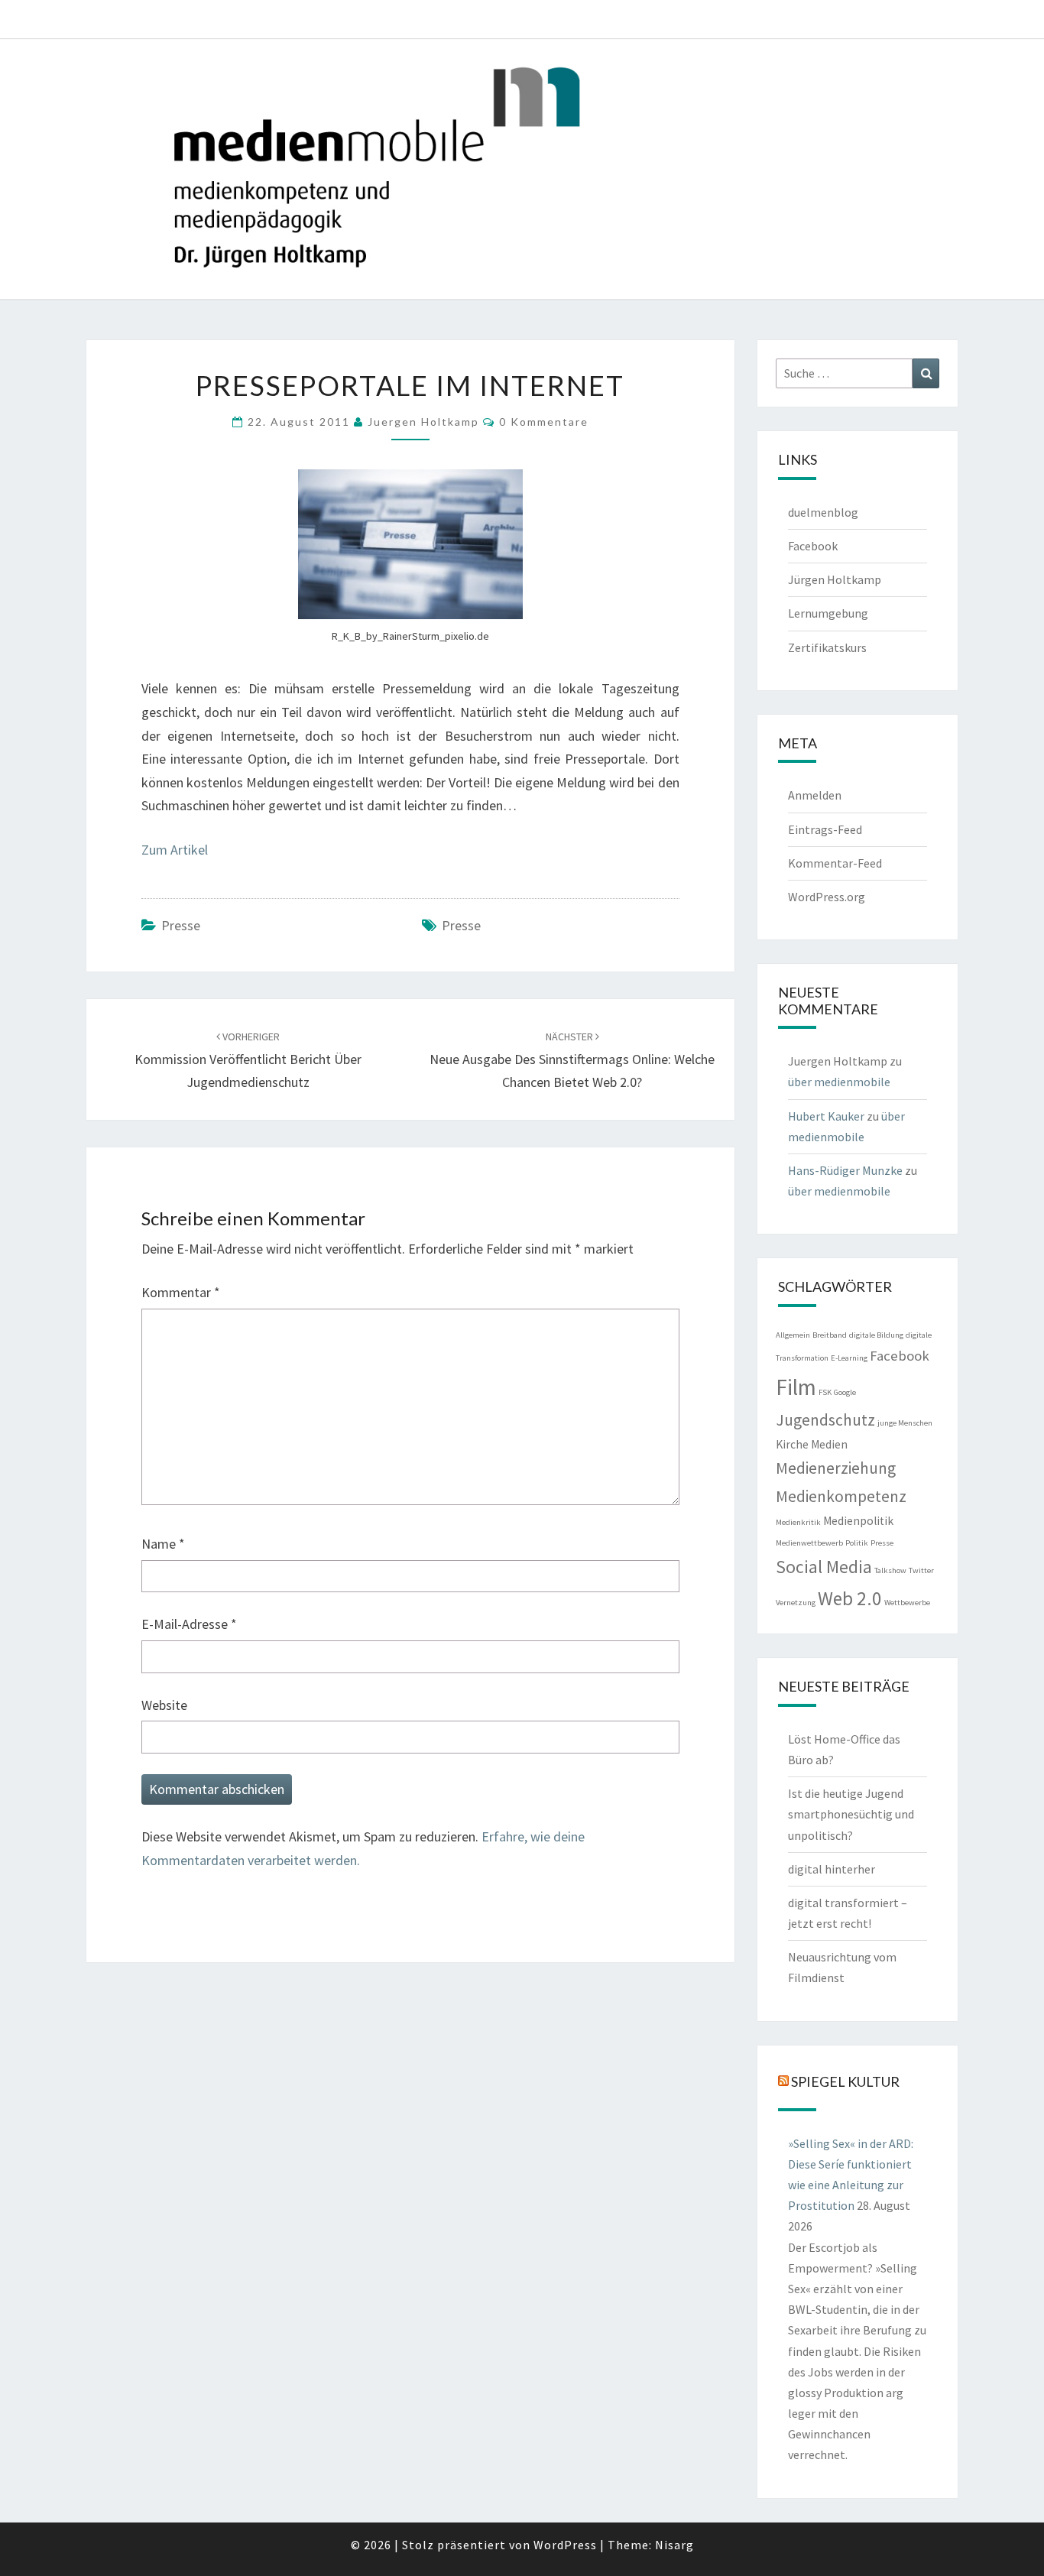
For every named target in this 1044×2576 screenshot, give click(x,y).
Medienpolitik (858, 1521)
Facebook (813, 546)
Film (796, 1387)
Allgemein (793, 1335)
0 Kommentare (544, 422)
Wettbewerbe (907, 1603)
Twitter (921, 1570)
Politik (857, 1543)
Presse (181, 925)
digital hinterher (832, 1869)
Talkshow (890, 1570)
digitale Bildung (876, 1335)
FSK (825, 1392)
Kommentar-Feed (835, 863)
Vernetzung (796, 1603)
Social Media (824, 1567)
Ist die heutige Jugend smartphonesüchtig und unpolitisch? (851, 1814)
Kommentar (181, 1292)
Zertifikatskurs (827, 647)
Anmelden (815, 795)
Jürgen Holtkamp (835, 579)
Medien (829, 1444)
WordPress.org (827, 897)
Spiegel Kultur (845, 2081)
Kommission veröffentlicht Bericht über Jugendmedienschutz (248, 1060)
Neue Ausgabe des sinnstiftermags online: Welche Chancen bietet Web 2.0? (572, 1060)
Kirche (792, 1444)
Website (164, 1705)
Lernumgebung (828, 613)
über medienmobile (839, 1082)
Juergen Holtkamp (423, 422)
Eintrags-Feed (825, 829)
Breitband (830, 1335)
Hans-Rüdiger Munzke (845, 1170)
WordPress (565, 2545)
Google (845, 1392)
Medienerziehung (836, 1468)
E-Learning (849, 1358)
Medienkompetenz (841, 1496)
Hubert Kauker (826, 1116)
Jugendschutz (825, 1420)
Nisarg (674, 2545)
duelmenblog (823, 512)
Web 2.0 (850, 1598)
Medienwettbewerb (809, 1543)
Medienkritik (798, 1522)
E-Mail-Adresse (189, 1624)
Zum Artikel (175, 850)
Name (163, 1544)
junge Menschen (905, 1423)
